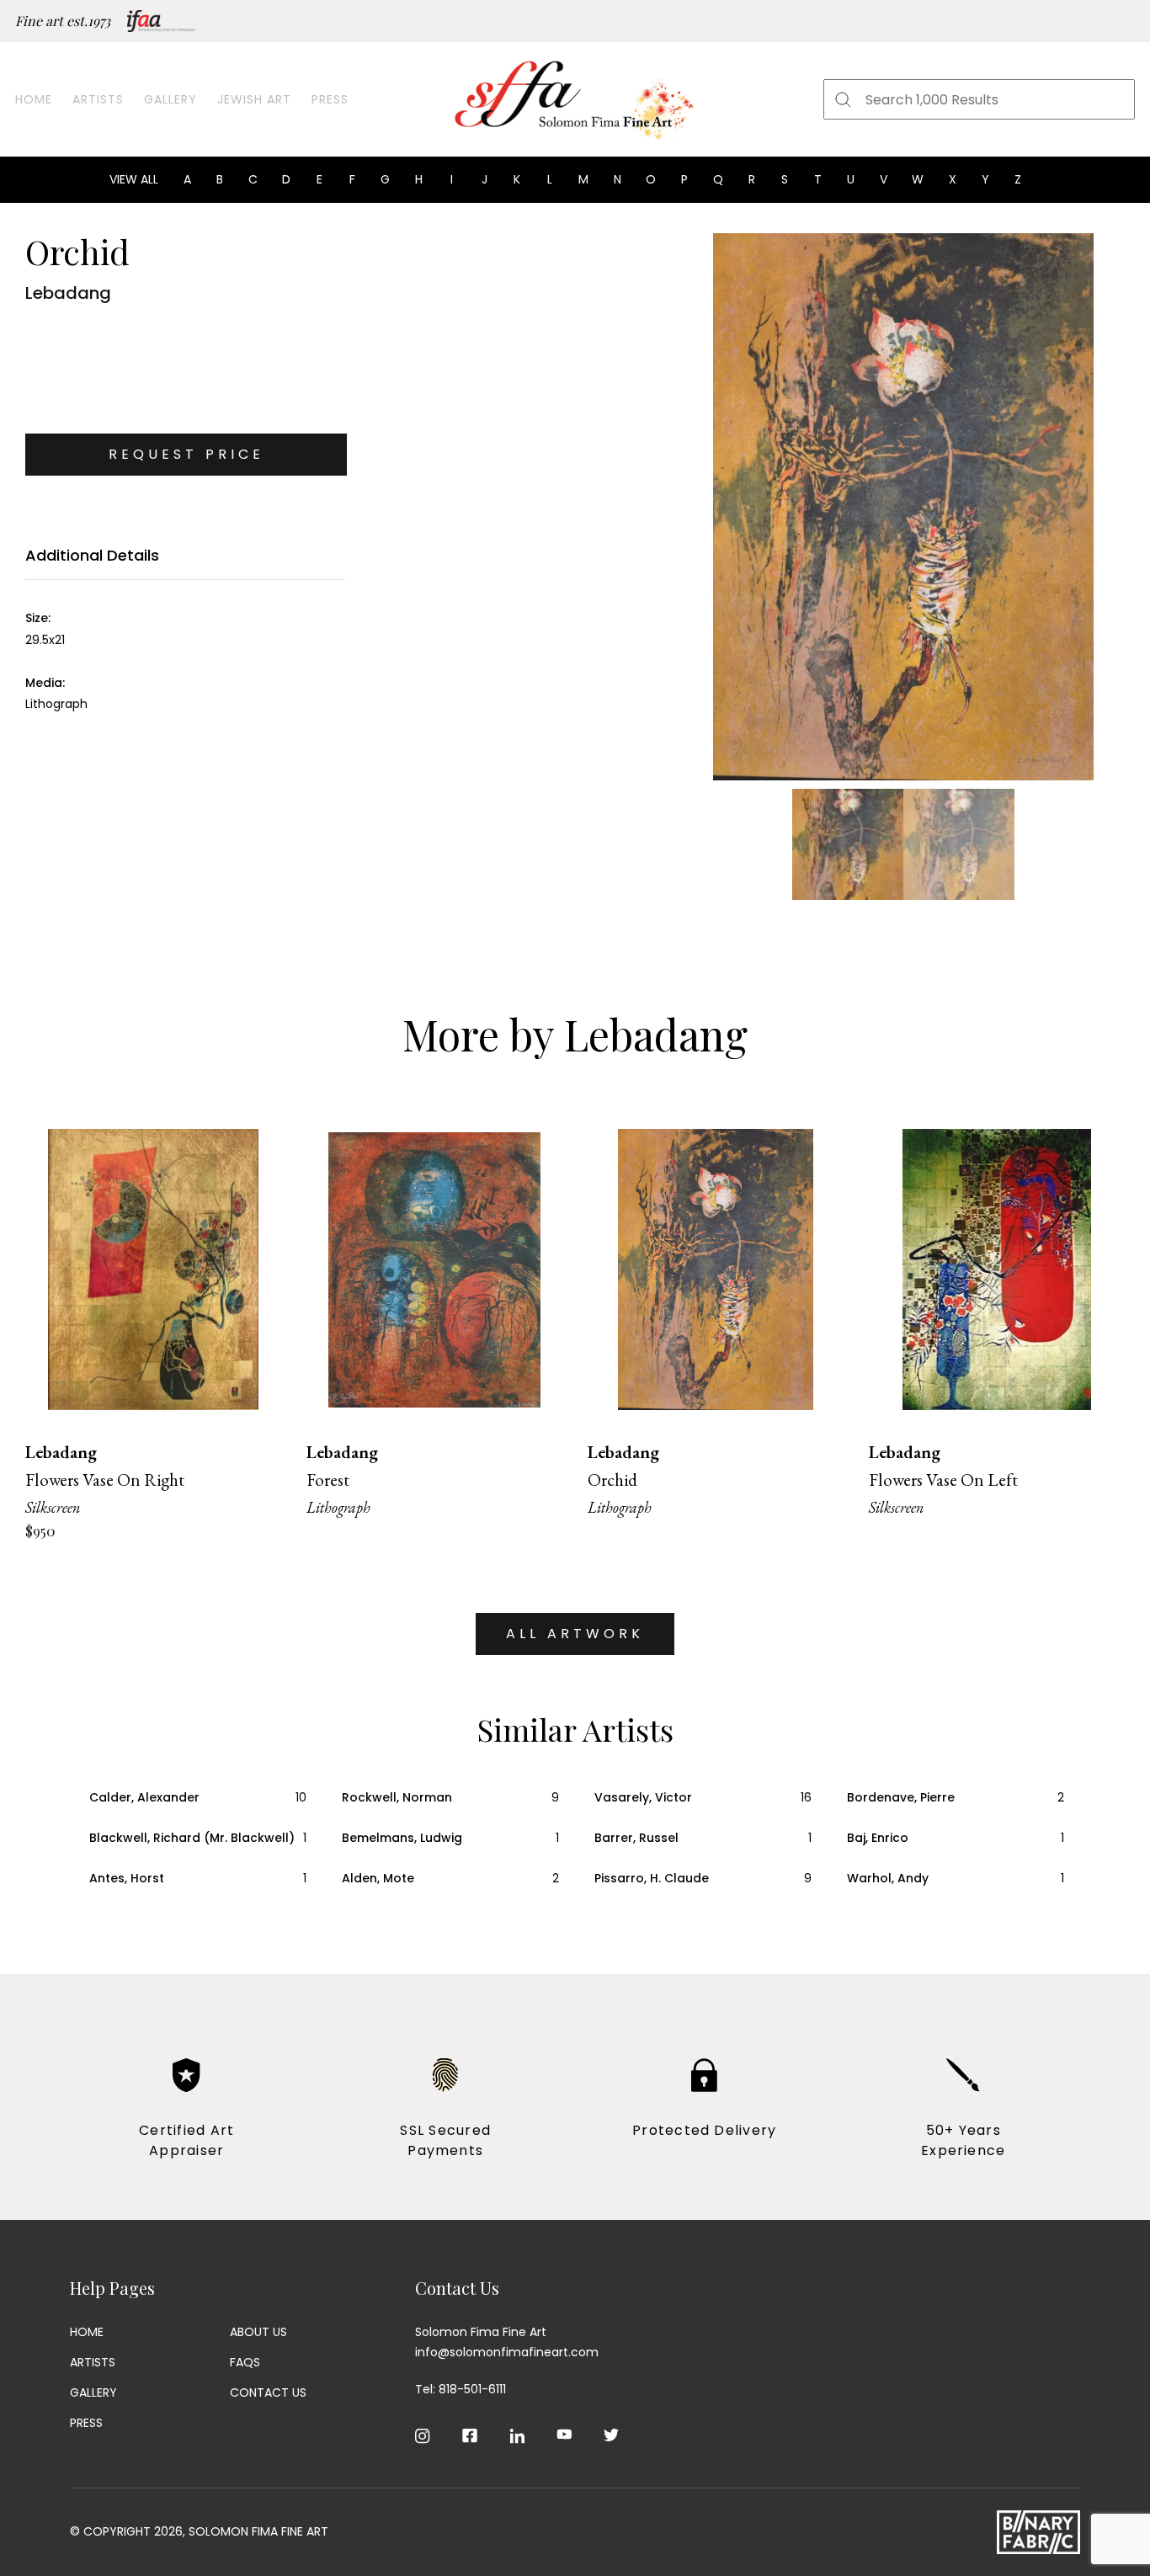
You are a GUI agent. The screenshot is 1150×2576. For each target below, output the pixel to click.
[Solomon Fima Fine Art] (575, 99)
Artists (98, 99)
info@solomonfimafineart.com (507, 2352)
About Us (258, 2332)
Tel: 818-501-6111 (461, 2389)
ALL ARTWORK (575, 1634)
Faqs (245, 2362)
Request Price (186, 454)
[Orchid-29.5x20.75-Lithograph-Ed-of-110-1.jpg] (903, 507)
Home (34, 99)
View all (134, 179)
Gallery (170, 99)
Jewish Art (254, 99)
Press (330, 99)
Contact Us (268, 2392)
